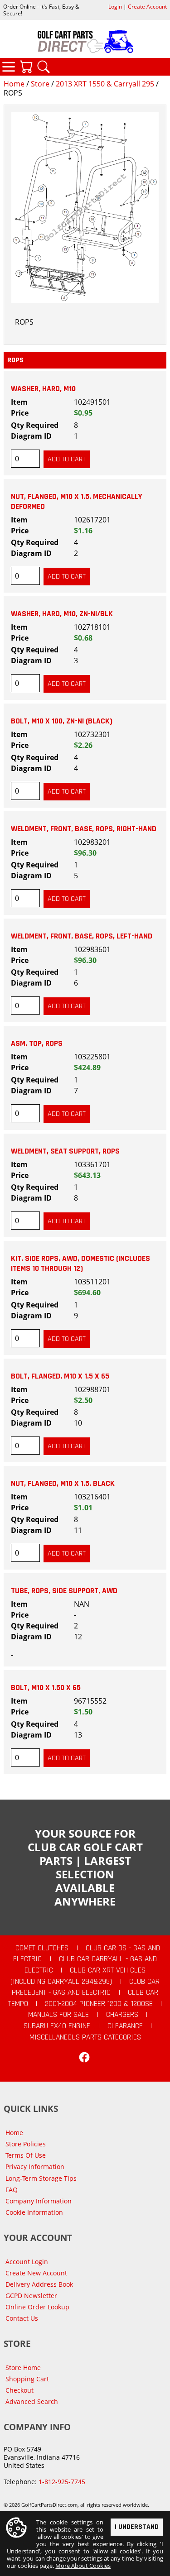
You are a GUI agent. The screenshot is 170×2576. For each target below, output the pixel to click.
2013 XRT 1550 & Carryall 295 (105, 84)
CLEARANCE (125, 2026)
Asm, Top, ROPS (37, 1044)
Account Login (27, 2262)
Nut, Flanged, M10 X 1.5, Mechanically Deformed (77, 502)
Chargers (122, 2015)
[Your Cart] (26, 67)
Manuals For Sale (58, 2015)
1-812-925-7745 (62, 2482)
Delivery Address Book (39, 2284)
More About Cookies (83, 2566)
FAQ (12, 2190)
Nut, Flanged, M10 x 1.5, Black (63, 1484)
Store (40, 84)
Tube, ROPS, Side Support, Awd (64, 1591)
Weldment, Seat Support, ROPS (65, 1151)
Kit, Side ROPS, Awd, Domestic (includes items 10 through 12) (80, 1264)
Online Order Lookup (37, 2307)
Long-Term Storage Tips (41, 2178)
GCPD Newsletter (31, 2296)
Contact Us (22, 2318)
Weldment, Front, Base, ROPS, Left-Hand (82, 936)
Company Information (39, 2201)
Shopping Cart (27, 2379)
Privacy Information (35, 2167)
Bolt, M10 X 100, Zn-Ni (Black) (62, 721)
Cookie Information (34, 2212)
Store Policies (26, 2144)
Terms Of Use (26, 2155)
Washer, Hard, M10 (43, 389)
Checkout (19, 2390)
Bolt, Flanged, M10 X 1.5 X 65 (60, 1376)
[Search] (44, 67)
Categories (9, 67)
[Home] (85, 42)
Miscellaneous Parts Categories (85, 2037)
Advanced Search (32, 2401)
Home (14, 84)
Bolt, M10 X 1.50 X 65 (46, 1688)
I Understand (137, 2527)
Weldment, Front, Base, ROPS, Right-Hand (84, 829)
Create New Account (36, 2273)
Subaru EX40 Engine (57, 2026)
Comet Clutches (42, 1948)
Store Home (23, 2368)
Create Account (147, 7)
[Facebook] (84, 2057)
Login (115, 7)
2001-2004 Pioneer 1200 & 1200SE (99, 2004)
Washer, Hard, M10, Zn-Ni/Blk (62, 614)
